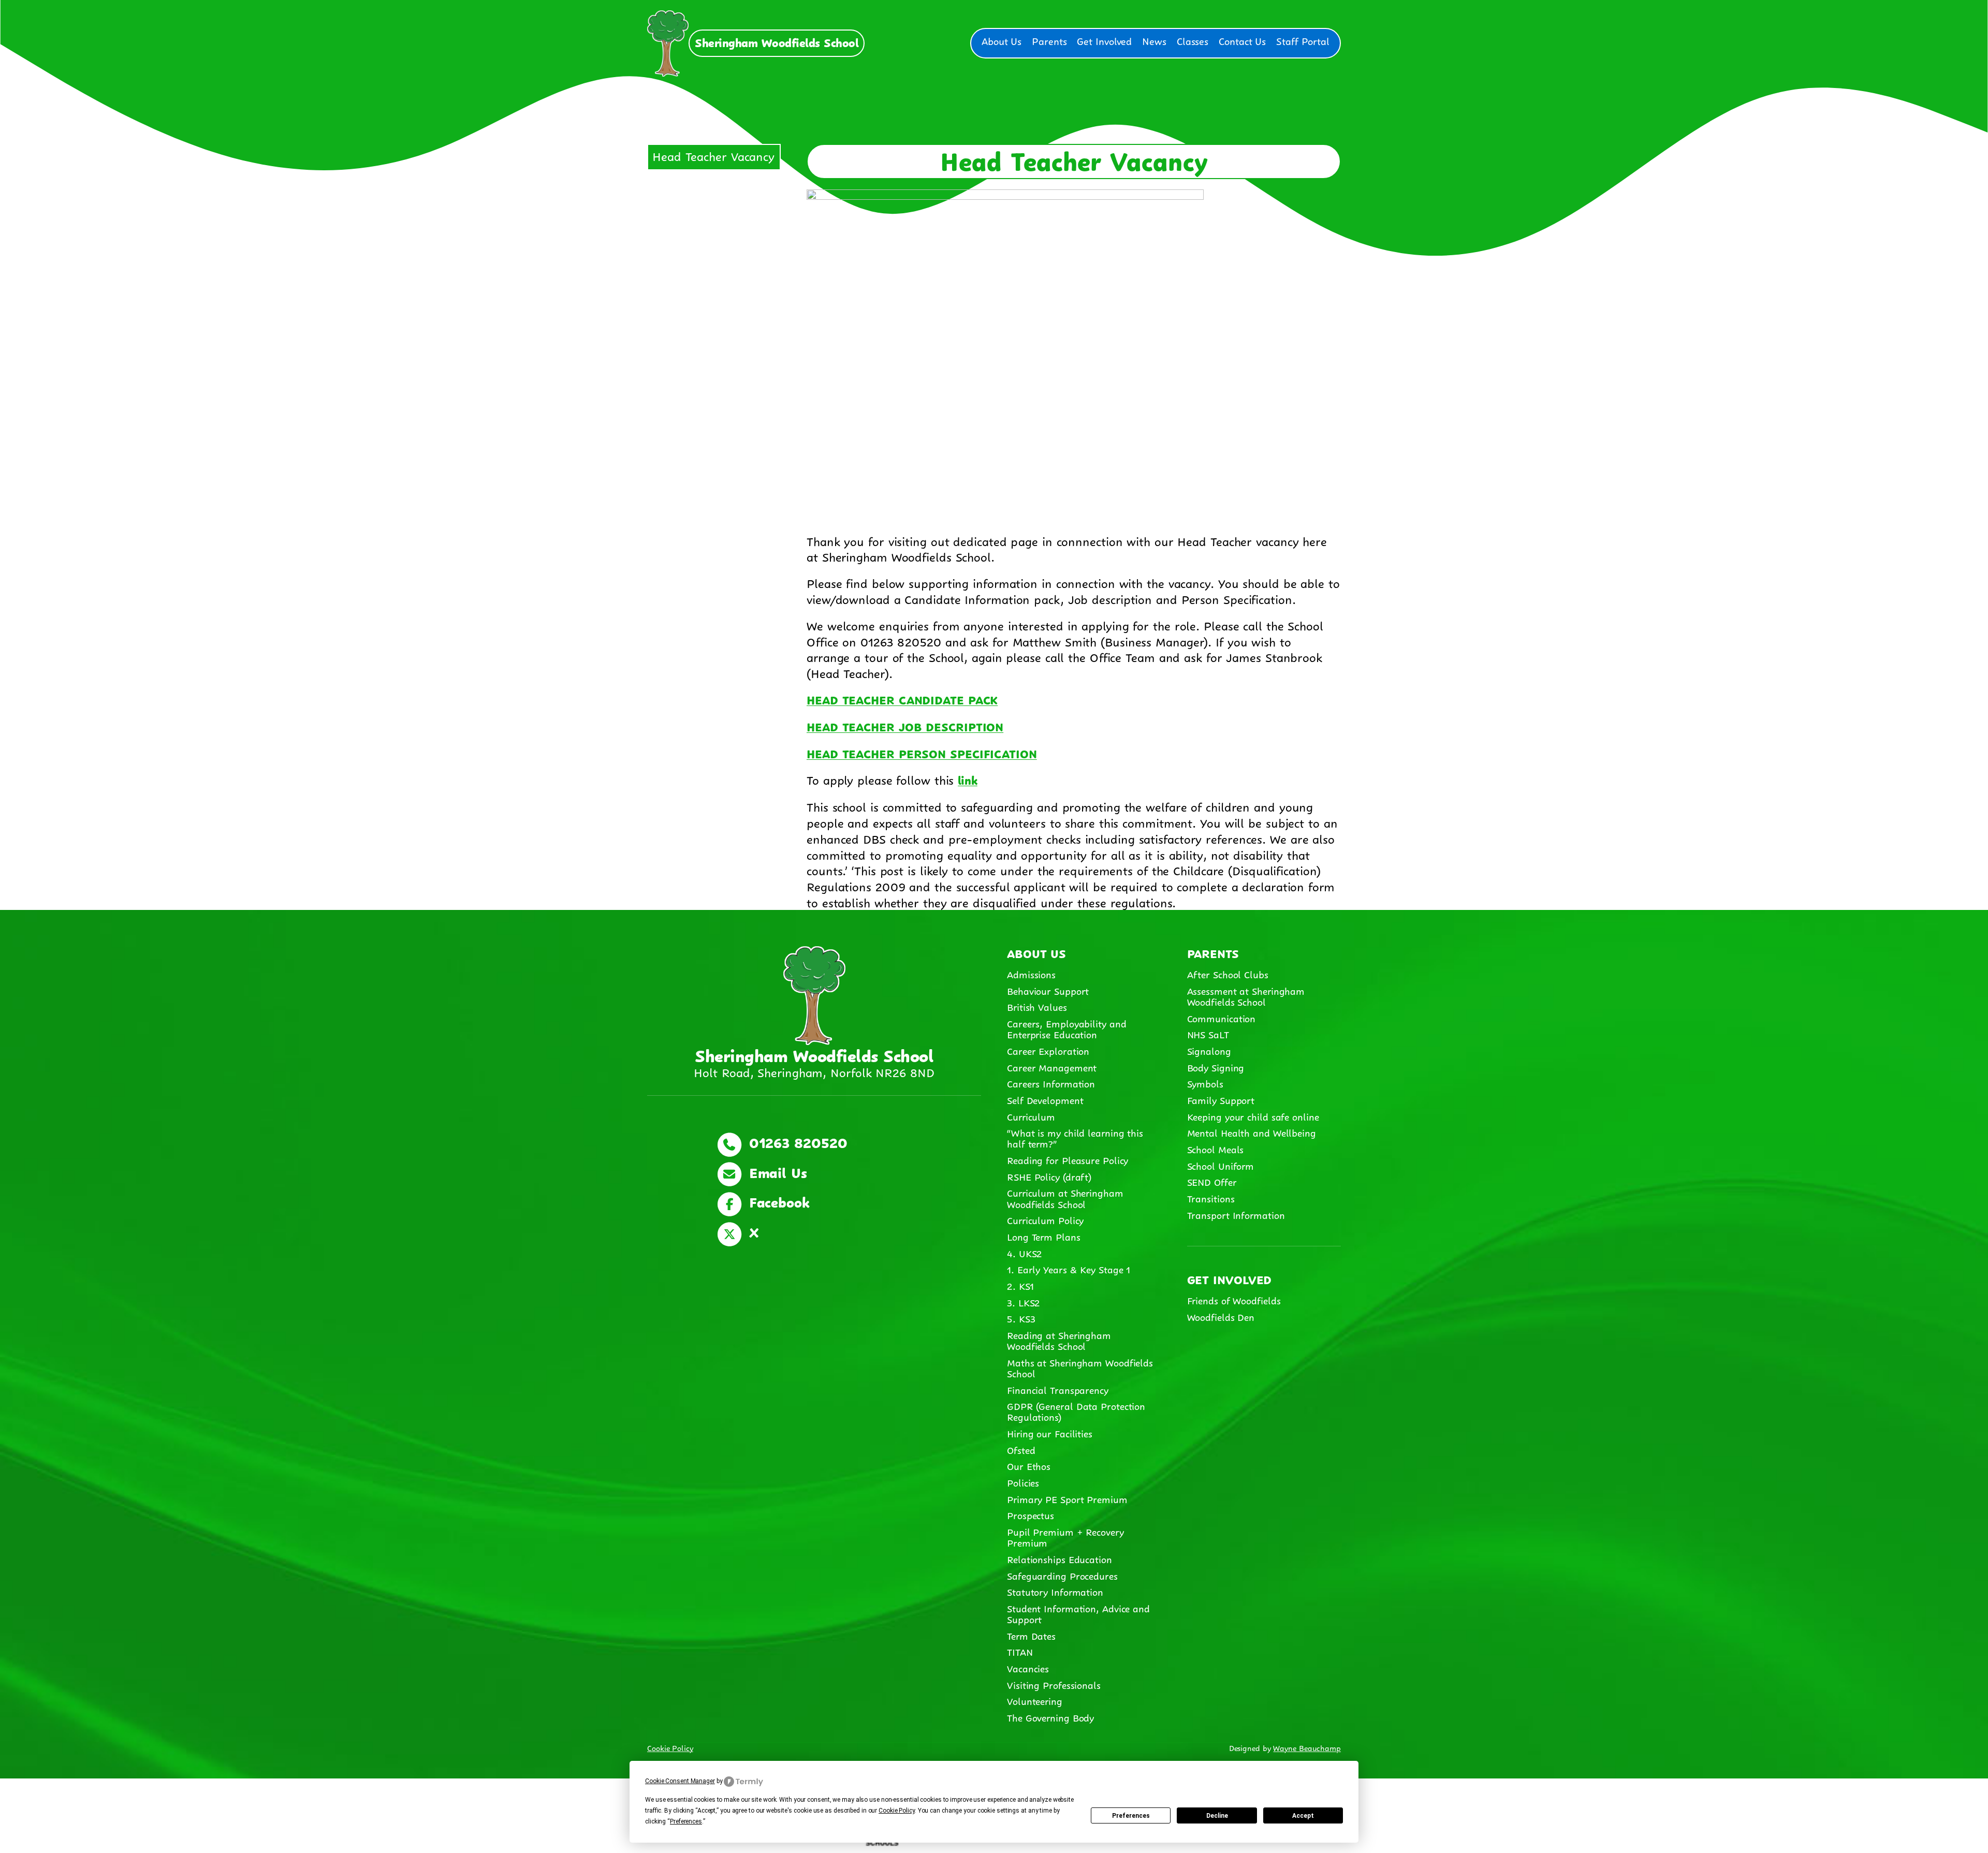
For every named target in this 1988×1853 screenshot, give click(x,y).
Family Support (1221, 1099)
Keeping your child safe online (1253, 1116)
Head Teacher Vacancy (713, 155)
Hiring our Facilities (1050, 1433)
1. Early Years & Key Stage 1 (1069, 1269)
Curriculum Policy (1045, 1219)
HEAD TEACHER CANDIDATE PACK (902, 699)
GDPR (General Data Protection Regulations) (1076, 1411)
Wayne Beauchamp (1307, 1747)
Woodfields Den (1221, 1316)
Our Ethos (1029, 1465)
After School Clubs (1228, 974)
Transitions (1211, 1198)
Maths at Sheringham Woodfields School (1080, 1367)
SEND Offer (1212, 1181)
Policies (1023, 1482)
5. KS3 (1021, 1318)
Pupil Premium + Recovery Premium (1065, 1536)
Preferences (1131, 1816)
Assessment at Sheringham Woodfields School (1246, 996)
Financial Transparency (1058, 1389)
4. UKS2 (1024, 1253)
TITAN (1021, 1651)
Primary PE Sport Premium (1067, 1498)
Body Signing (1216, 1067)
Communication (1222, 1018)
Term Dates (1031, 1635)
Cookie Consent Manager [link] (680, 1781)
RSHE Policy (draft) (1049, 1176)
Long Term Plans (1044, 1236)
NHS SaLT (1208, 1034)
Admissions (1031, 974)
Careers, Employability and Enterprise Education (1066, 1028)
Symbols (1205, 1083)
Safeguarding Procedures (1062, 1575)
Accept (1303, 1816)
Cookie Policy (670, 1747)
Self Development (1045, 1099)
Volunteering (1035, 1700)
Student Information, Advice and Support (1078, 1613)
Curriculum (1031, 1116)
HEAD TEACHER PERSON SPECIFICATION (922, 753)
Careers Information (1051, 1083)
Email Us (776, 1171)
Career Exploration (1048, 1050)
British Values (1037, 1006)
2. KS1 (1020, 1285)
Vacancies (1028, 1668)
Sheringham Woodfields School (777, 42)
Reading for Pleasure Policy (1068, 1159)
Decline (1217, 1816)
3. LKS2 (1023, 1302)
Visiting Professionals (1054, 1684)
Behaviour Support (1048, 990)
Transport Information (1236, 1214)
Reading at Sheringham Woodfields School (1059, 1340)
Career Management (1052, 1067)
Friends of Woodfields (1234, 1300)
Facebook (777, 1201)
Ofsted (1021, 1449)
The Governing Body (1050, 1717)
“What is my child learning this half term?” (1075, 1137)
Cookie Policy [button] (897, 1811)
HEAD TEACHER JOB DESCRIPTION (905, 726)
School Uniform (1221, 1165)
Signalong (1209, 1050)
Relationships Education (1059, 1558)
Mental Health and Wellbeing (1252, 1132)
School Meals (1216, 1149)
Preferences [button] (686, 1821)
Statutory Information (1055, 1591)
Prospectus (1030, 1514)
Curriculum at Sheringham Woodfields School (1065, 1197)
